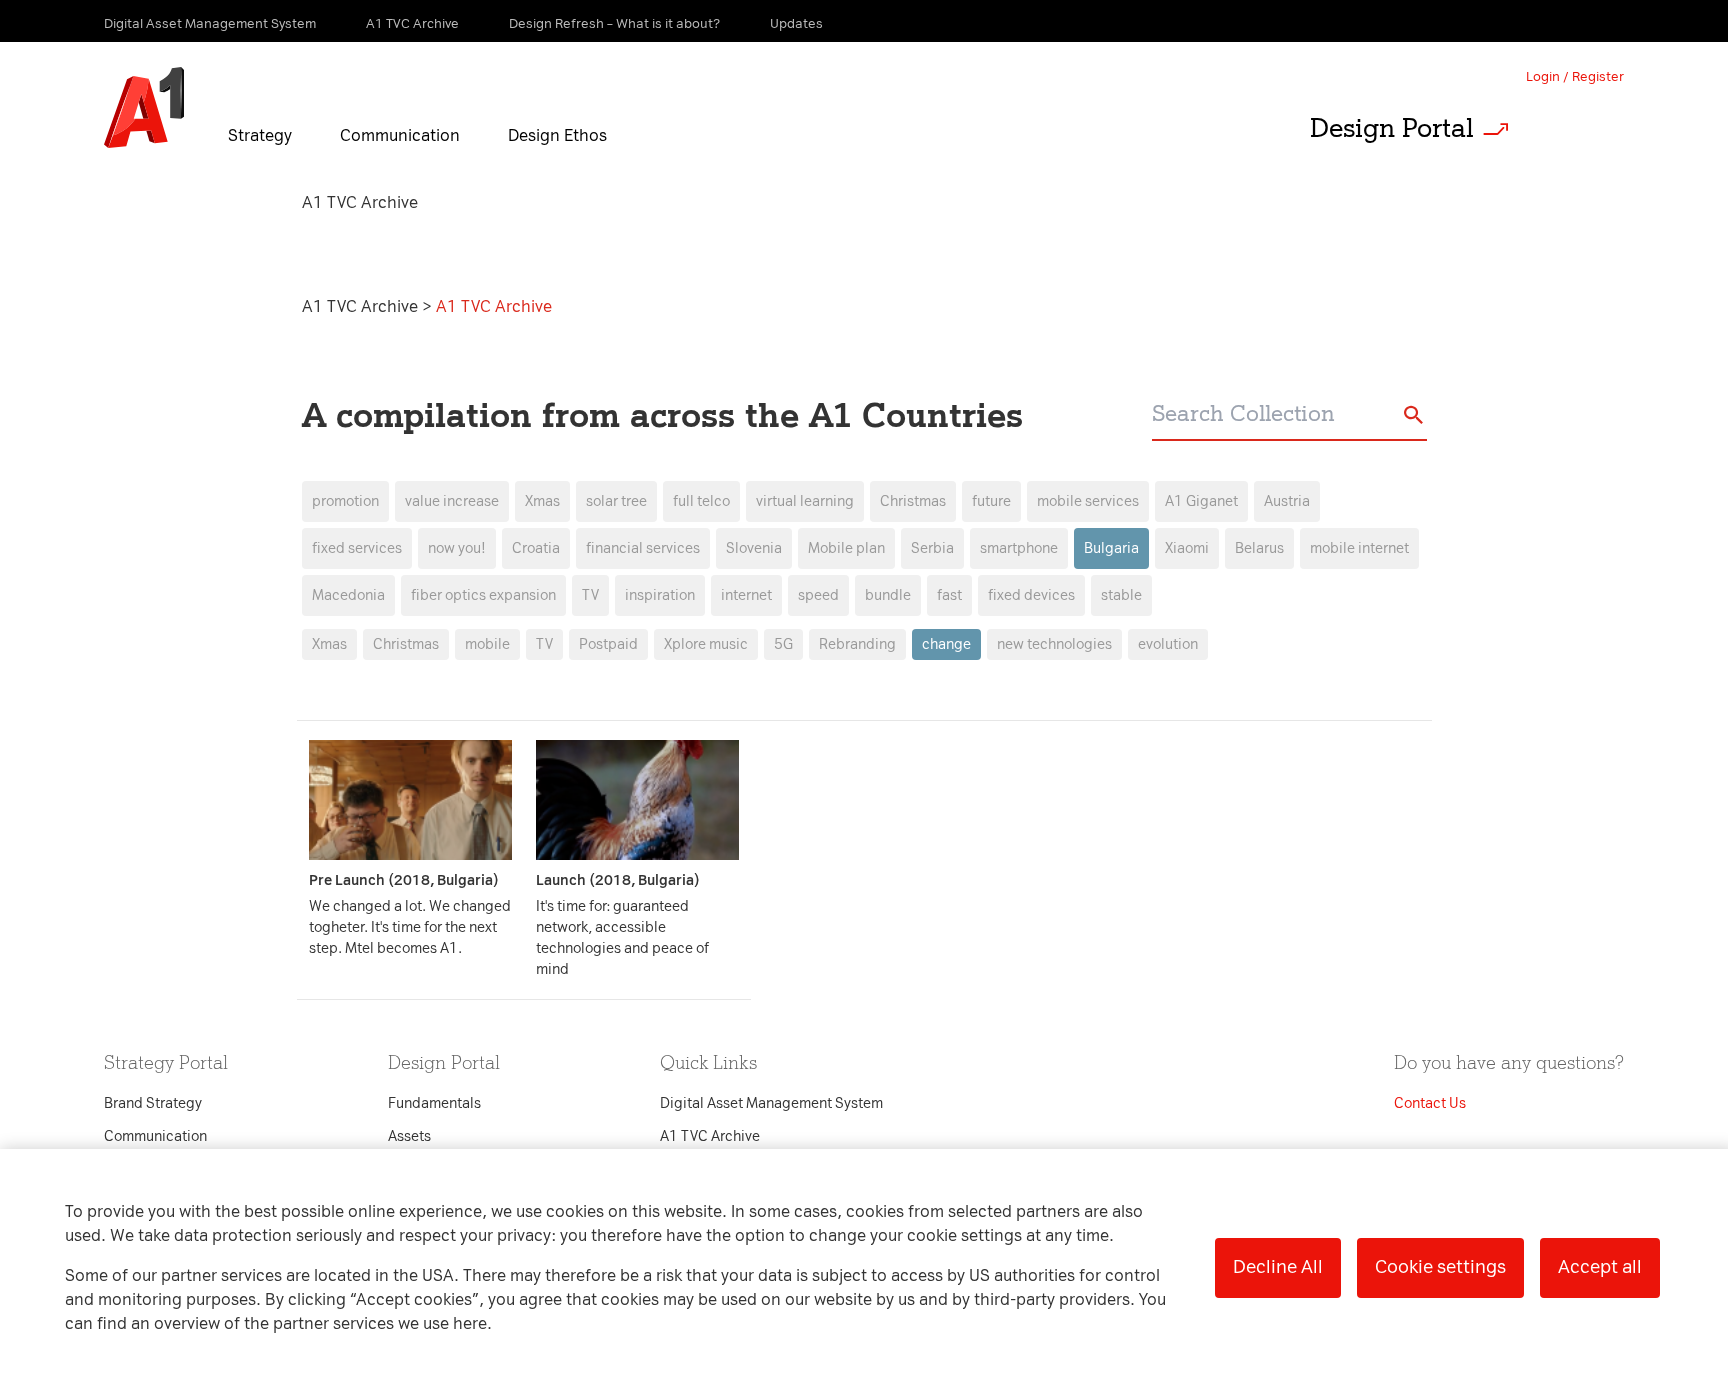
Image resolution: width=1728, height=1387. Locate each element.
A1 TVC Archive (362, 306)
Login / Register (1575, 76)
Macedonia (348, 595)
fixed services (357, 548)
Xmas (329, 644)
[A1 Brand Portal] (144, 108)
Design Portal (1392, 128)
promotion (345, 501)
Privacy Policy (653, 332)
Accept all (1600, 1267)
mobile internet (1359, 548)
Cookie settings (1440, 1267)
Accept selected (1022, 1115)
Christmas (406, 644)
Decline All (1278, 1267)
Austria (1287, 501)
